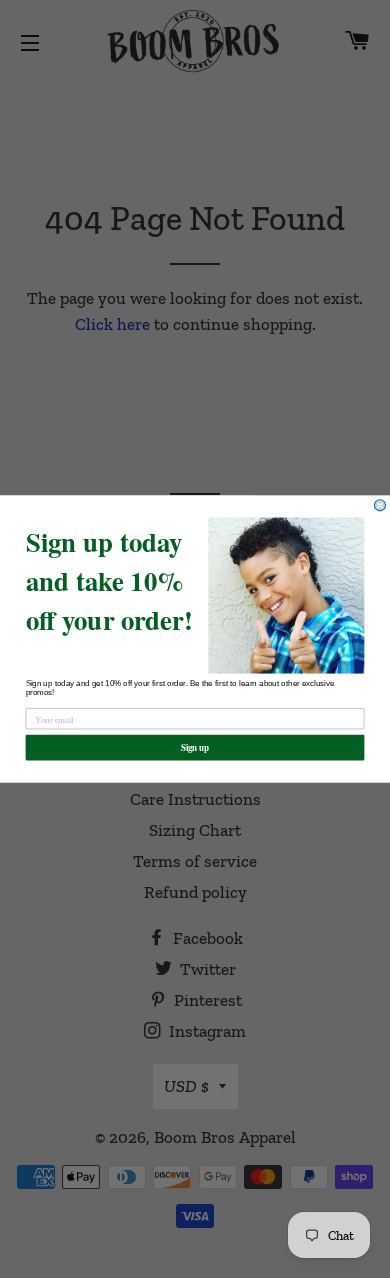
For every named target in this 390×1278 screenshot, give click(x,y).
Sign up (195, 747)
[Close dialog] (379, 505)
